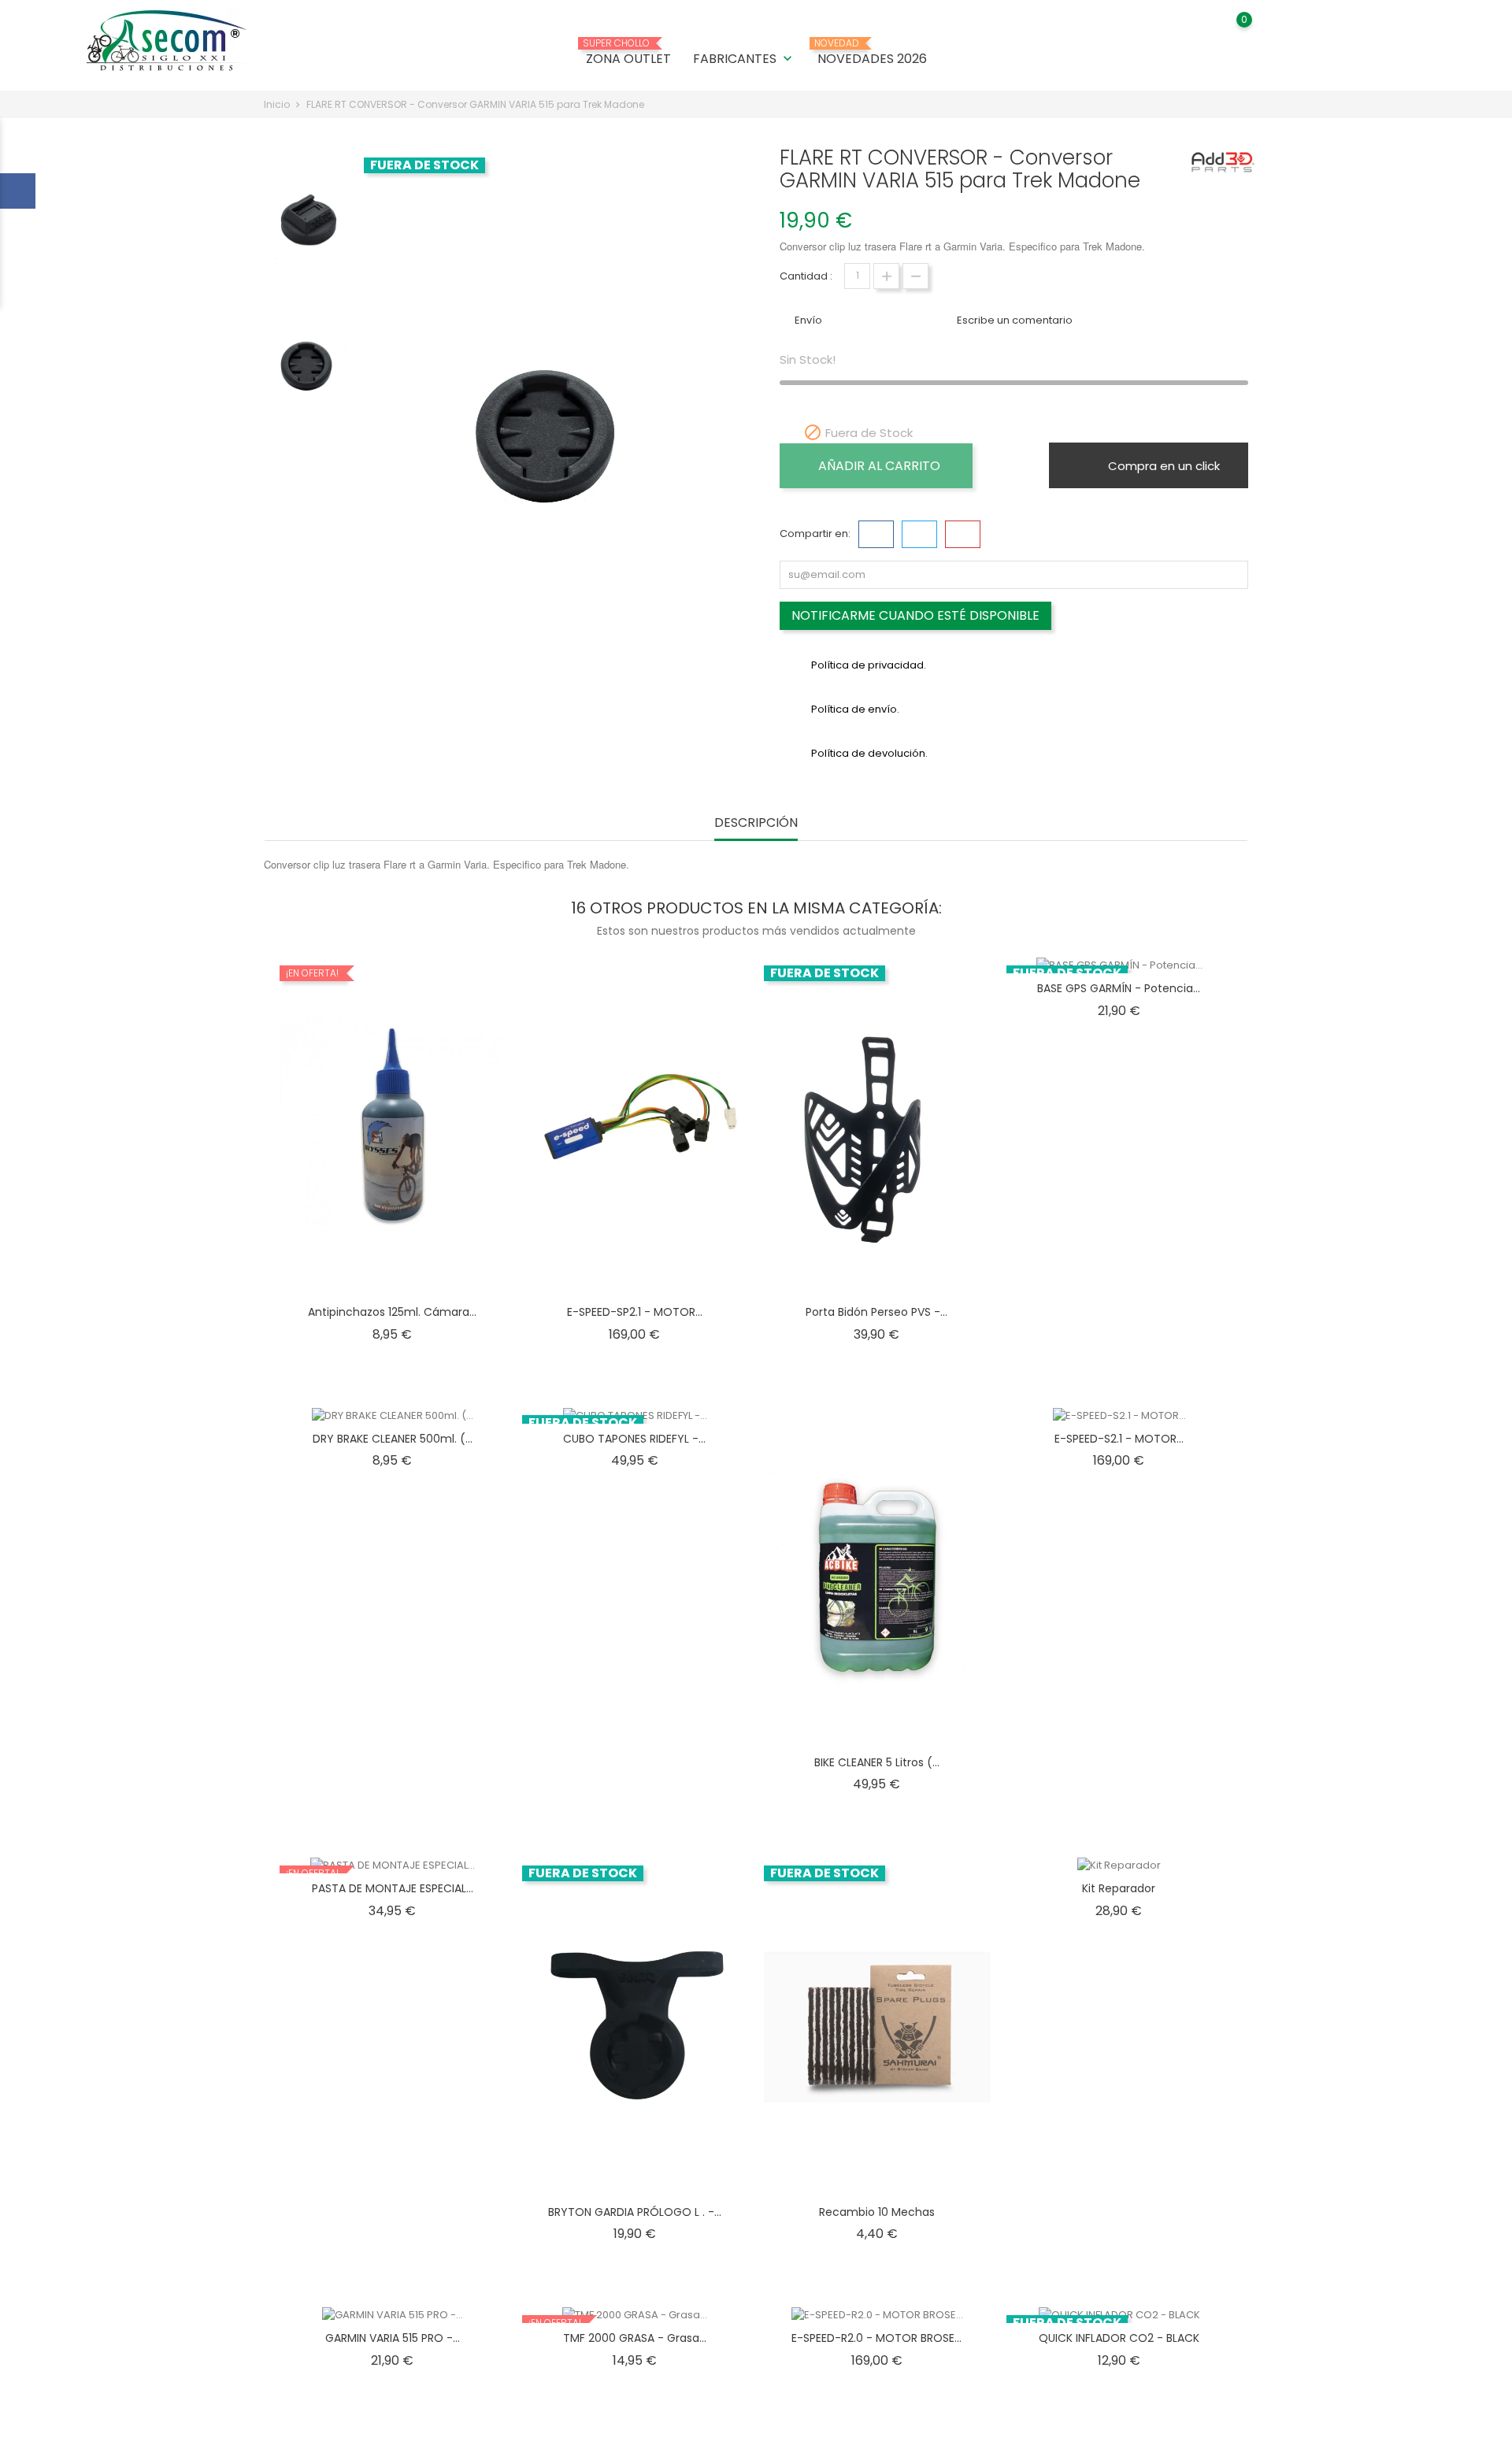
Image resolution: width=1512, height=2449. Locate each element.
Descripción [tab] (756, 823)
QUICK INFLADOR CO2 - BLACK (1119, 2338)
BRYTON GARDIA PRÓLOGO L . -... (635, 2212)
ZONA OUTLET (628, 53)
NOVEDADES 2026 (872, 53)
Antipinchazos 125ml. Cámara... (392, 1312)
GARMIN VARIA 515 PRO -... (393, 2338)
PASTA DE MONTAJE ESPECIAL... (393, 1888)
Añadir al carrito (879, 466)
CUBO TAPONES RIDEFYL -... (634, 1439)
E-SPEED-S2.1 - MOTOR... (1119, 1439)
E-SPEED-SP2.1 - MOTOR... (635, 1312)
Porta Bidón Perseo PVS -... (876, 1312)
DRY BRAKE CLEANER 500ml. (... (393, 1439)
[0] (1229, 31)
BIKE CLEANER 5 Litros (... (877, 1762)
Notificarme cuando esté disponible (915, 615)
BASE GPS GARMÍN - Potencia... (1119, 988)
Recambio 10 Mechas (877, 2212)
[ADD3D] (1223, 162)
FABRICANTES (744, 59)
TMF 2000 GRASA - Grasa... (635, 2338)
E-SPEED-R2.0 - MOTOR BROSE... (876, 2338)
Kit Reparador (1119, 1888)
